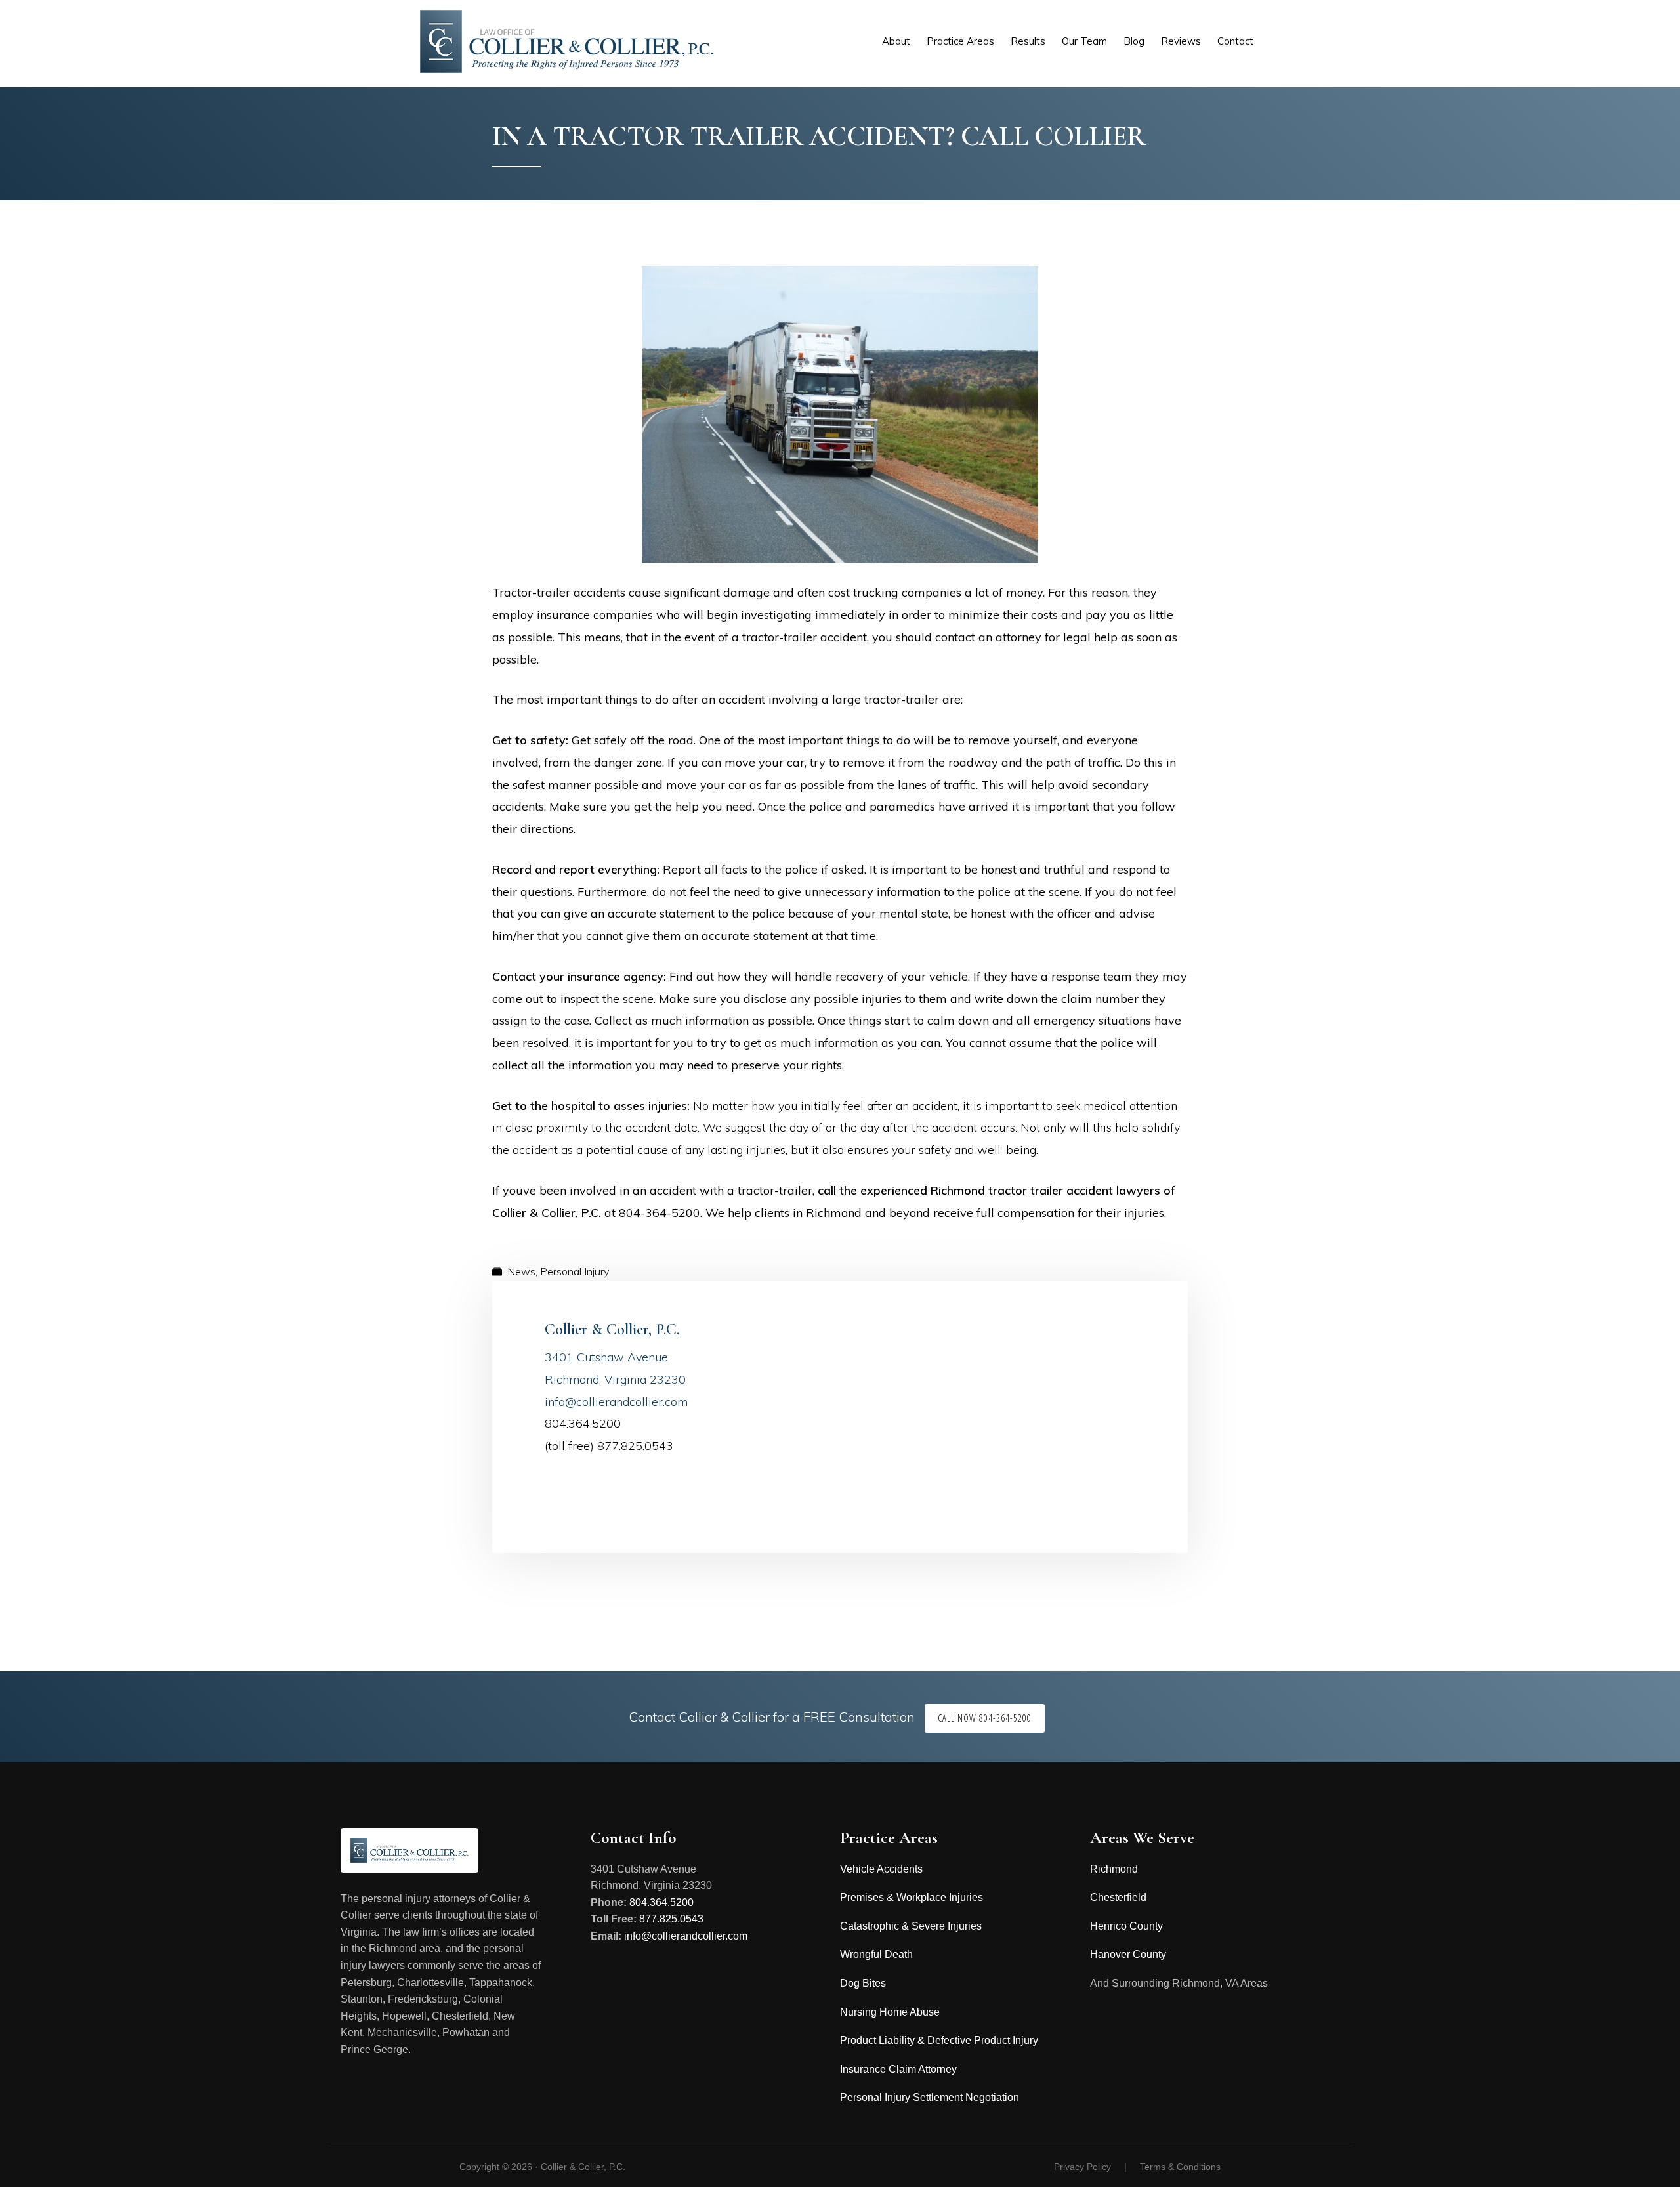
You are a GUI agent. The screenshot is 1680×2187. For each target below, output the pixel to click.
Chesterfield (1118, 1897)
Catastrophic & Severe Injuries (911, 1926)
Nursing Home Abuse (890, 2012)
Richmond (1114, 1869)
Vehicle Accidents (881, 1869)
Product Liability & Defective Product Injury (939, 2040)
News (521, 1271)
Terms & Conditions (1180, 2167)
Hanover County (1128, 1954)
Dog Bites (863, 1983)
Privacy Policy (1082, 2167)
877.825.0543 (671, 1919)
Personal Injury (575, 1271)
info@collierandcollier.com (616, 1402)
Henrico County (1126, 1926)
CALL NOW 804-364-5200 (985, 1718)
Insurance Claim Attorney (898, 2069)
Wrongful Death (876, 1954)
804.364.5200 (661, 1902)
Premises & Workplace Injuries (912, 1897)
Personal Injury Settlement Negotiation (930, 2097)
